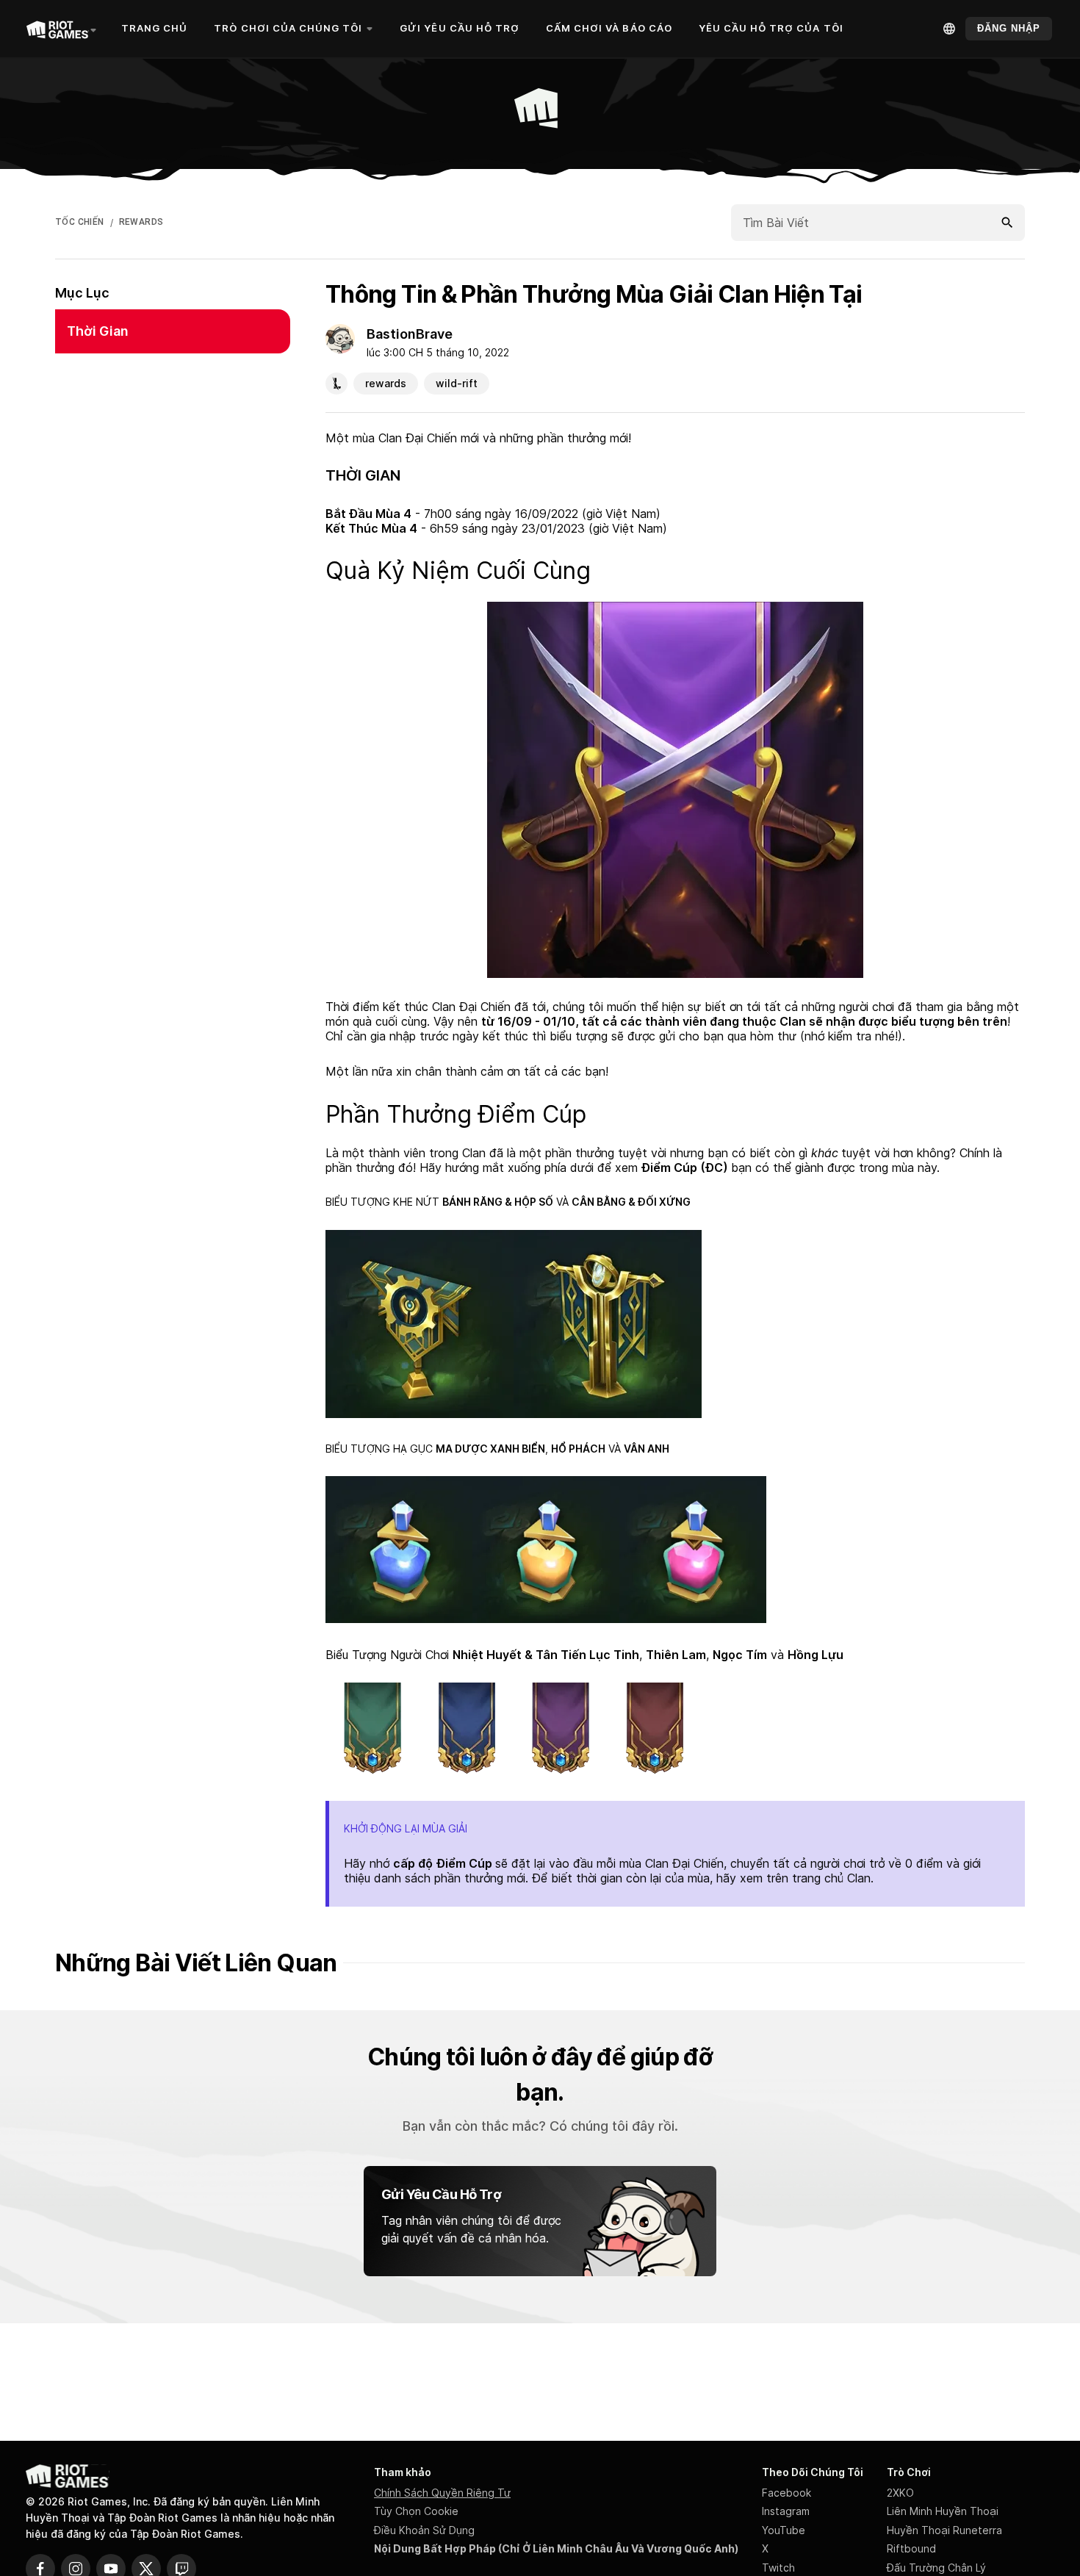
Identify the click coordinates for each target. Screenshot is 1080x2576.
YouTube (784, 2530)
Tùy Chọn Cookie (416, 2511)
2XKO (900, 2493)
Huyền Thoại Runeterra (944, 2530)
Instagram (786, 2511)
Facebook (786, 2493)
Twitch (778, 2568)
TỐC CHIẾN (80, 222)
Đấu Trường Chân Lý (936, 2568)
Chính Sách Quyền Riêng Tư (442, 2493)
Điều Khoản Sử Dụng (424, 2530)
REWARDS (141, 222)
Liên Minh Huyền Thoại (943, 2511)
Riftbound (911, 2548)
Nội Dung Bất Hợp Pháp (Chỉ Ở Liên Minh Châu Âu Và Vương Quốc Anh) (556, 2548)
